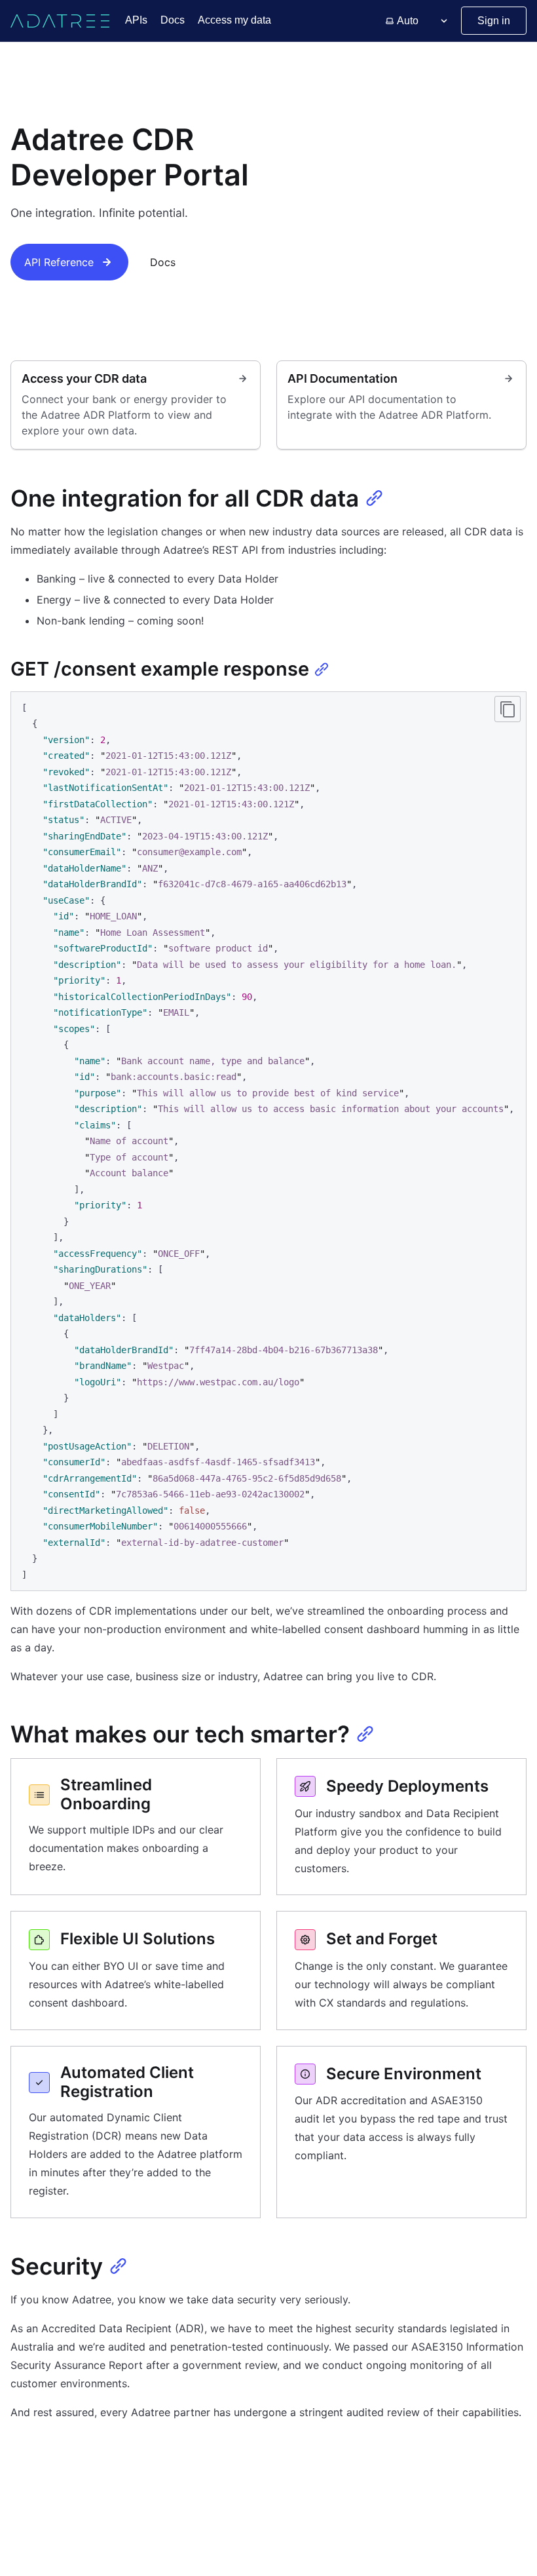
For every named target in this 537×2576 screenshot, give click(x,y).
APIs (136, 20)
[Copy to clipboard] (508, 709)
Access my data (234, 20)
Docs (173, 20)
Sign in (494, 21)
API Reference (59, 262)
